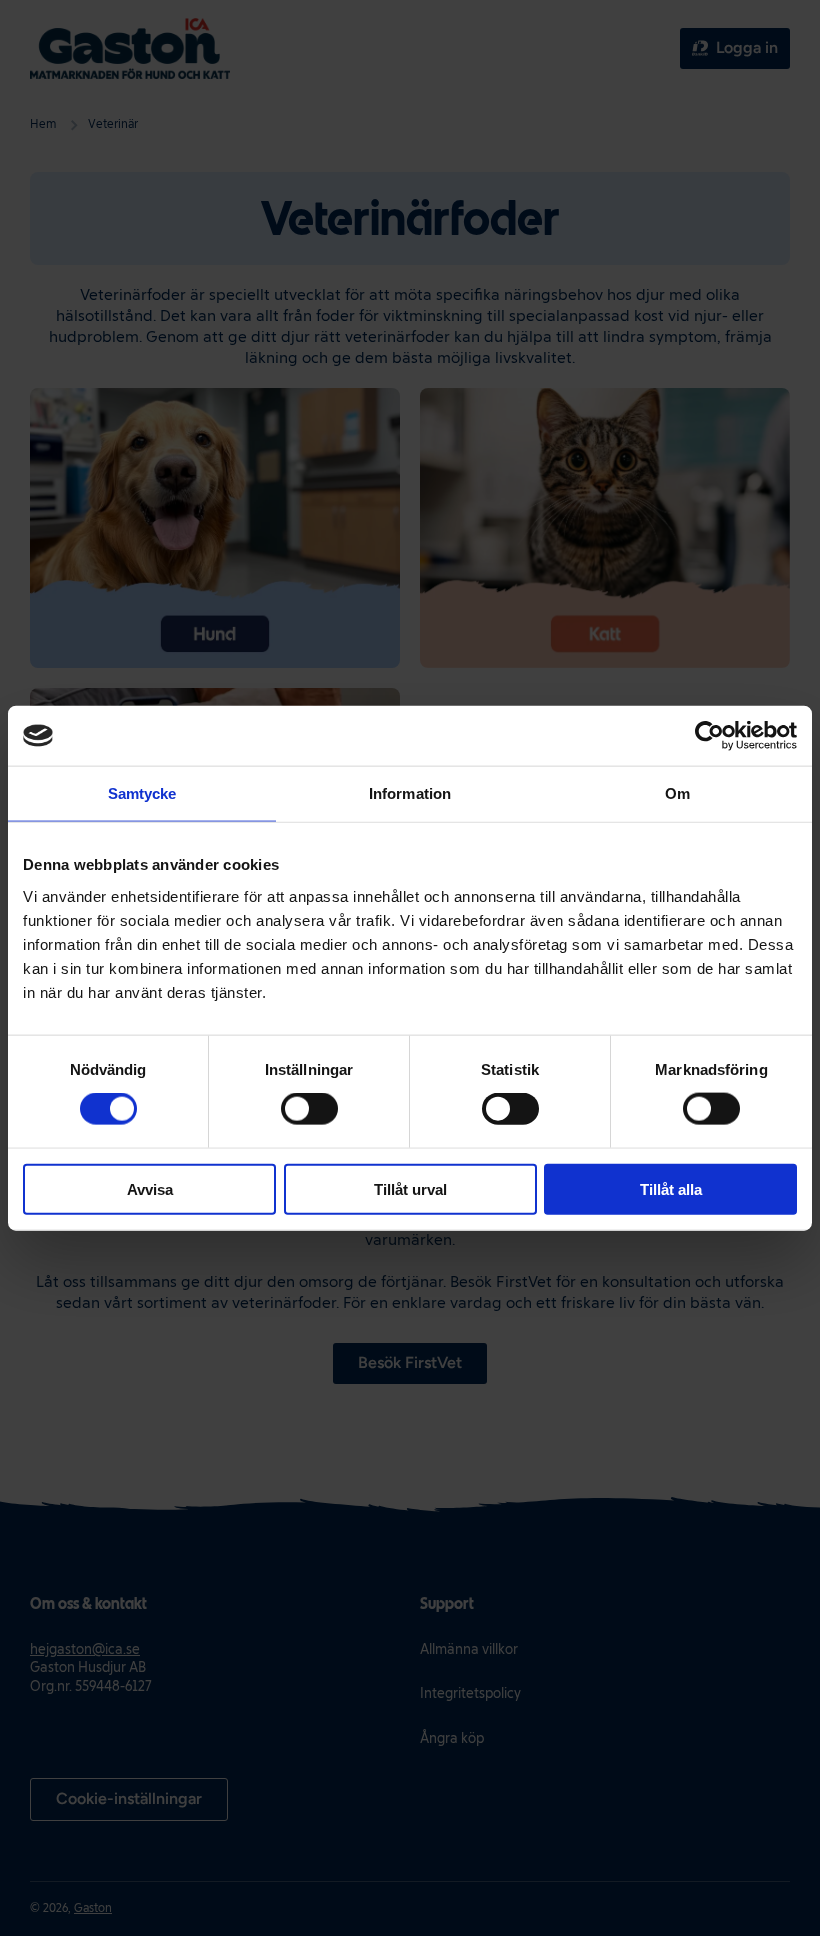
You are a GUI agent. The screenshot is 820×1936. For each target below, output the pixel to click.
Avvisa (150, 1188)
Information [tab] (410, 793)
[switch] (309, 1109)
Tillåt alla (671, 1188)
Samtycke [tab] (142, 793)
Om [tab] (677, 793)
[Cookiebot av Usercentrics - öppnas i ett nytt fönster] (709, 736)
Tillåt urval (410, 1188)
